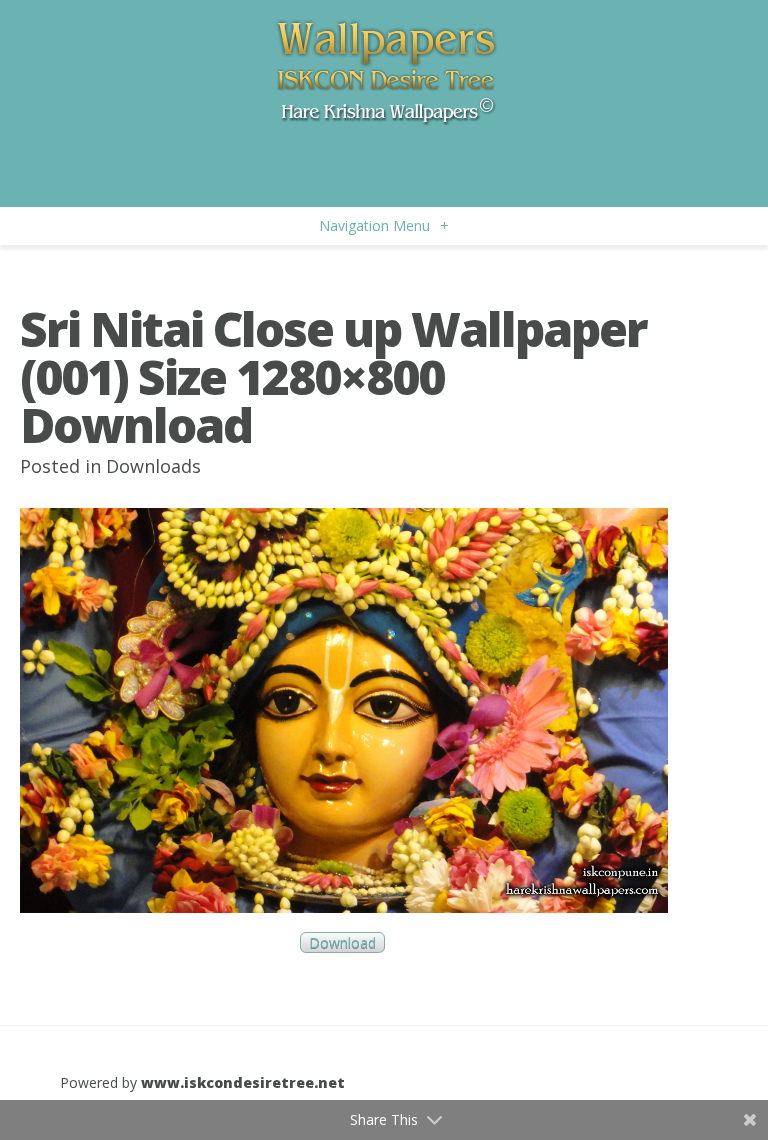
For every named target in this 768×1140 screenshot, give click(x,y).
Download (342, 942)
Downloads (153, 466)
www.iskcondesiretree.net (243, 1082)
